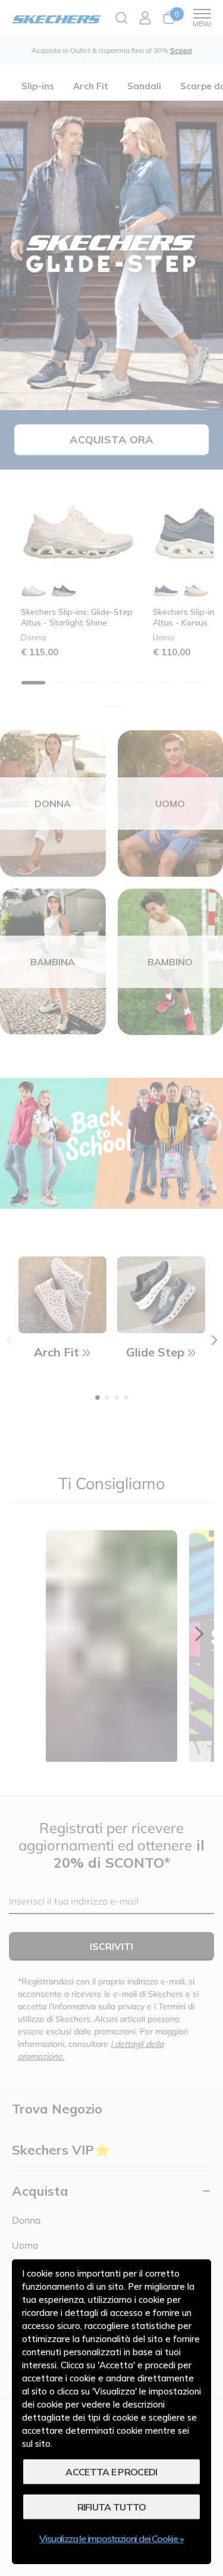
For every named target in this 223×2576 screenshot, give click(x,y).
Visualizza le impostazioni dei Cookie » (111, 2539)
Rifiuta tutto (112, 2507)
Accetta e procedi (111, 2472)
